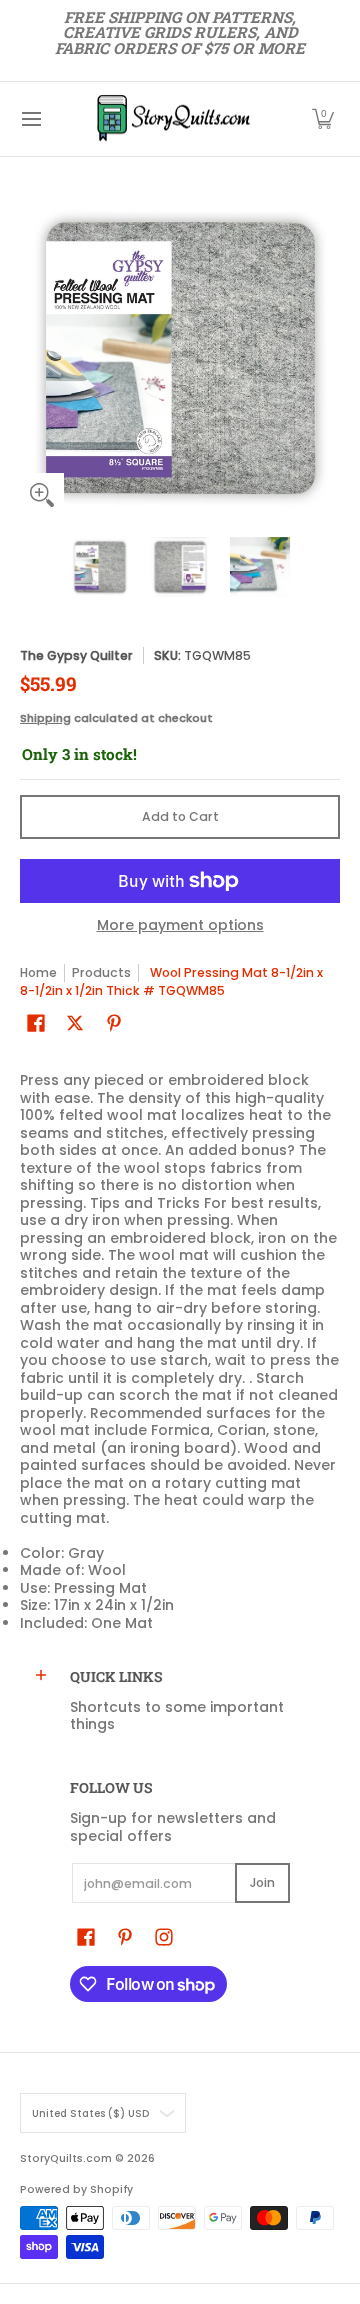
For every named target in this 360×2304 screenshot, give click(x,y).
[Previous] (34, 357)
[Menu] (30, 119)
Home (38, 972)
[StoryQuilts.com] (173, 119)
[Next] (326, 357)
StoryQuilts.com (66, 2158)
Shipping (45, 718)
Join (262, 1882)
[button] (323, 119)
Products (101, 972)
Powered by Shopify (76, 2189)
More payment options (180, 926)
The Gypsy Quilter (76, 655)
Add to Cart (180, 816)
